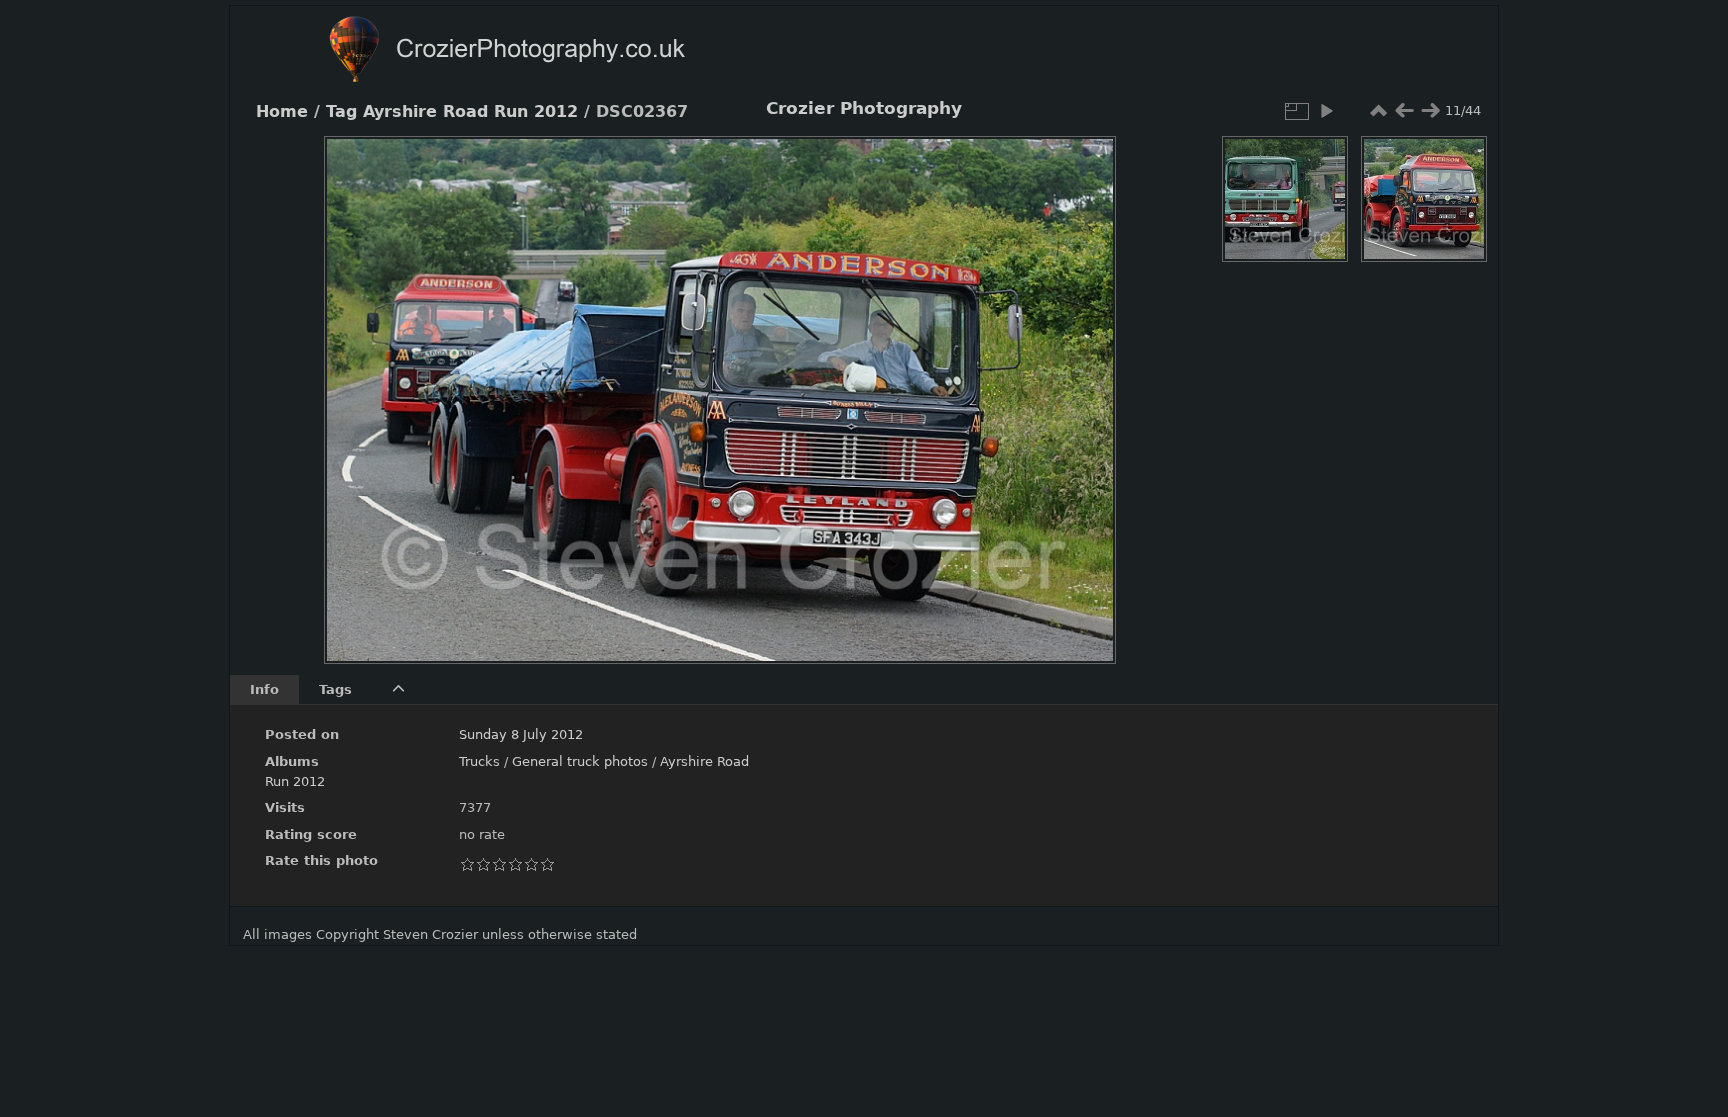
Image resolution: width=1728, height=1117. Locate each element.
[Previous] (356, 385)
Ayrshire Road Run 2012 (470, 112)
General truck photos (580, 761)
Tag (341, 112)
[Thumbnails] (1378, 111)
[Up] (712, 166)
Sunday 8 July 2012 (521, 734)
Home (282, 112)
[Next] (1084, 385)
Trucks (479, 761)
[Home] (546, 51)
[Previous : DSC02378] (1404, 111)
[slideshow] (1326, 111)
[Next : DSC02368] (1430, 111)
